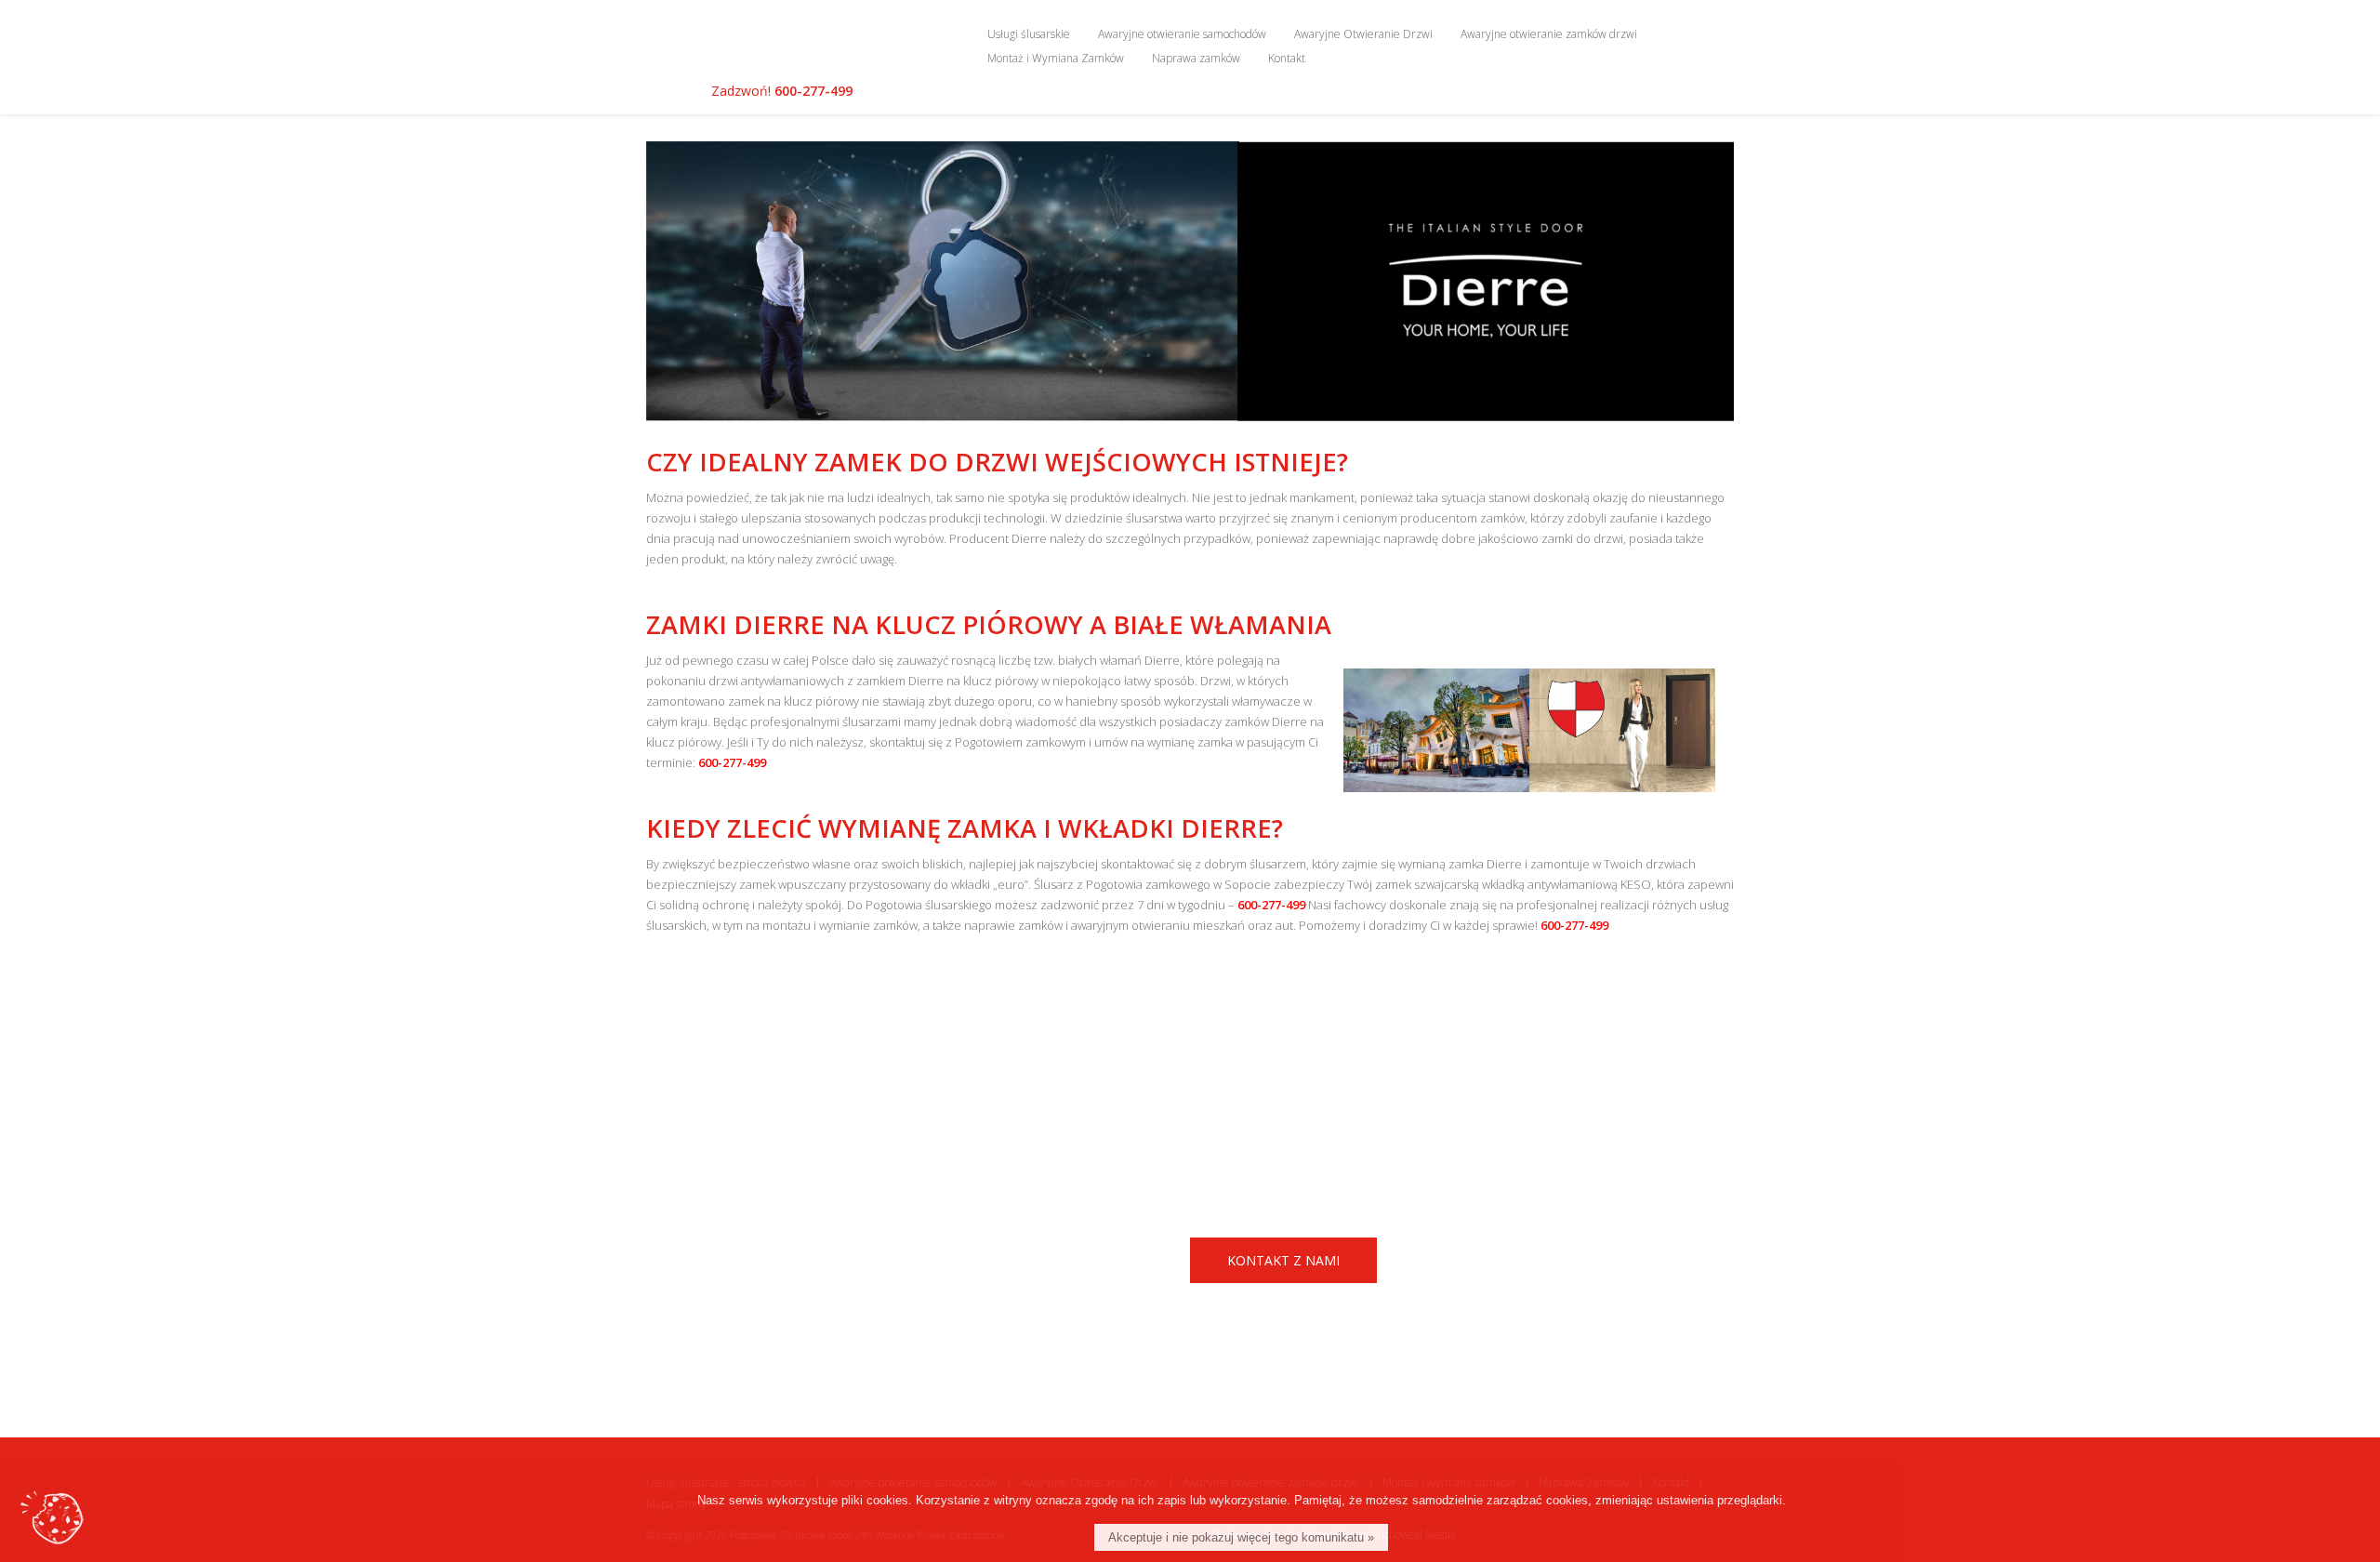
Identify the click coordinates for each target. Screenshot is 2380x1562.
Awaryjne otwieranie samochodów (1182, 34)
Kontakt (1287, 58)
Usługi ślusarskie (1029, 34)
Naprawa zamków (1196, 58)
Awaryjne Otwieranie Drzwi (1363, 34)
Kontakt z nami (1283, 1260)
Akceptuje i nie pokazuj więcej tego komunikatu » (1241, 1537)
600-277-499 (813, 91)
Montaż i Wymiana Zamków (1056, 58)
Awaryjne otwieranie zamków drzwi (1549, 34)
